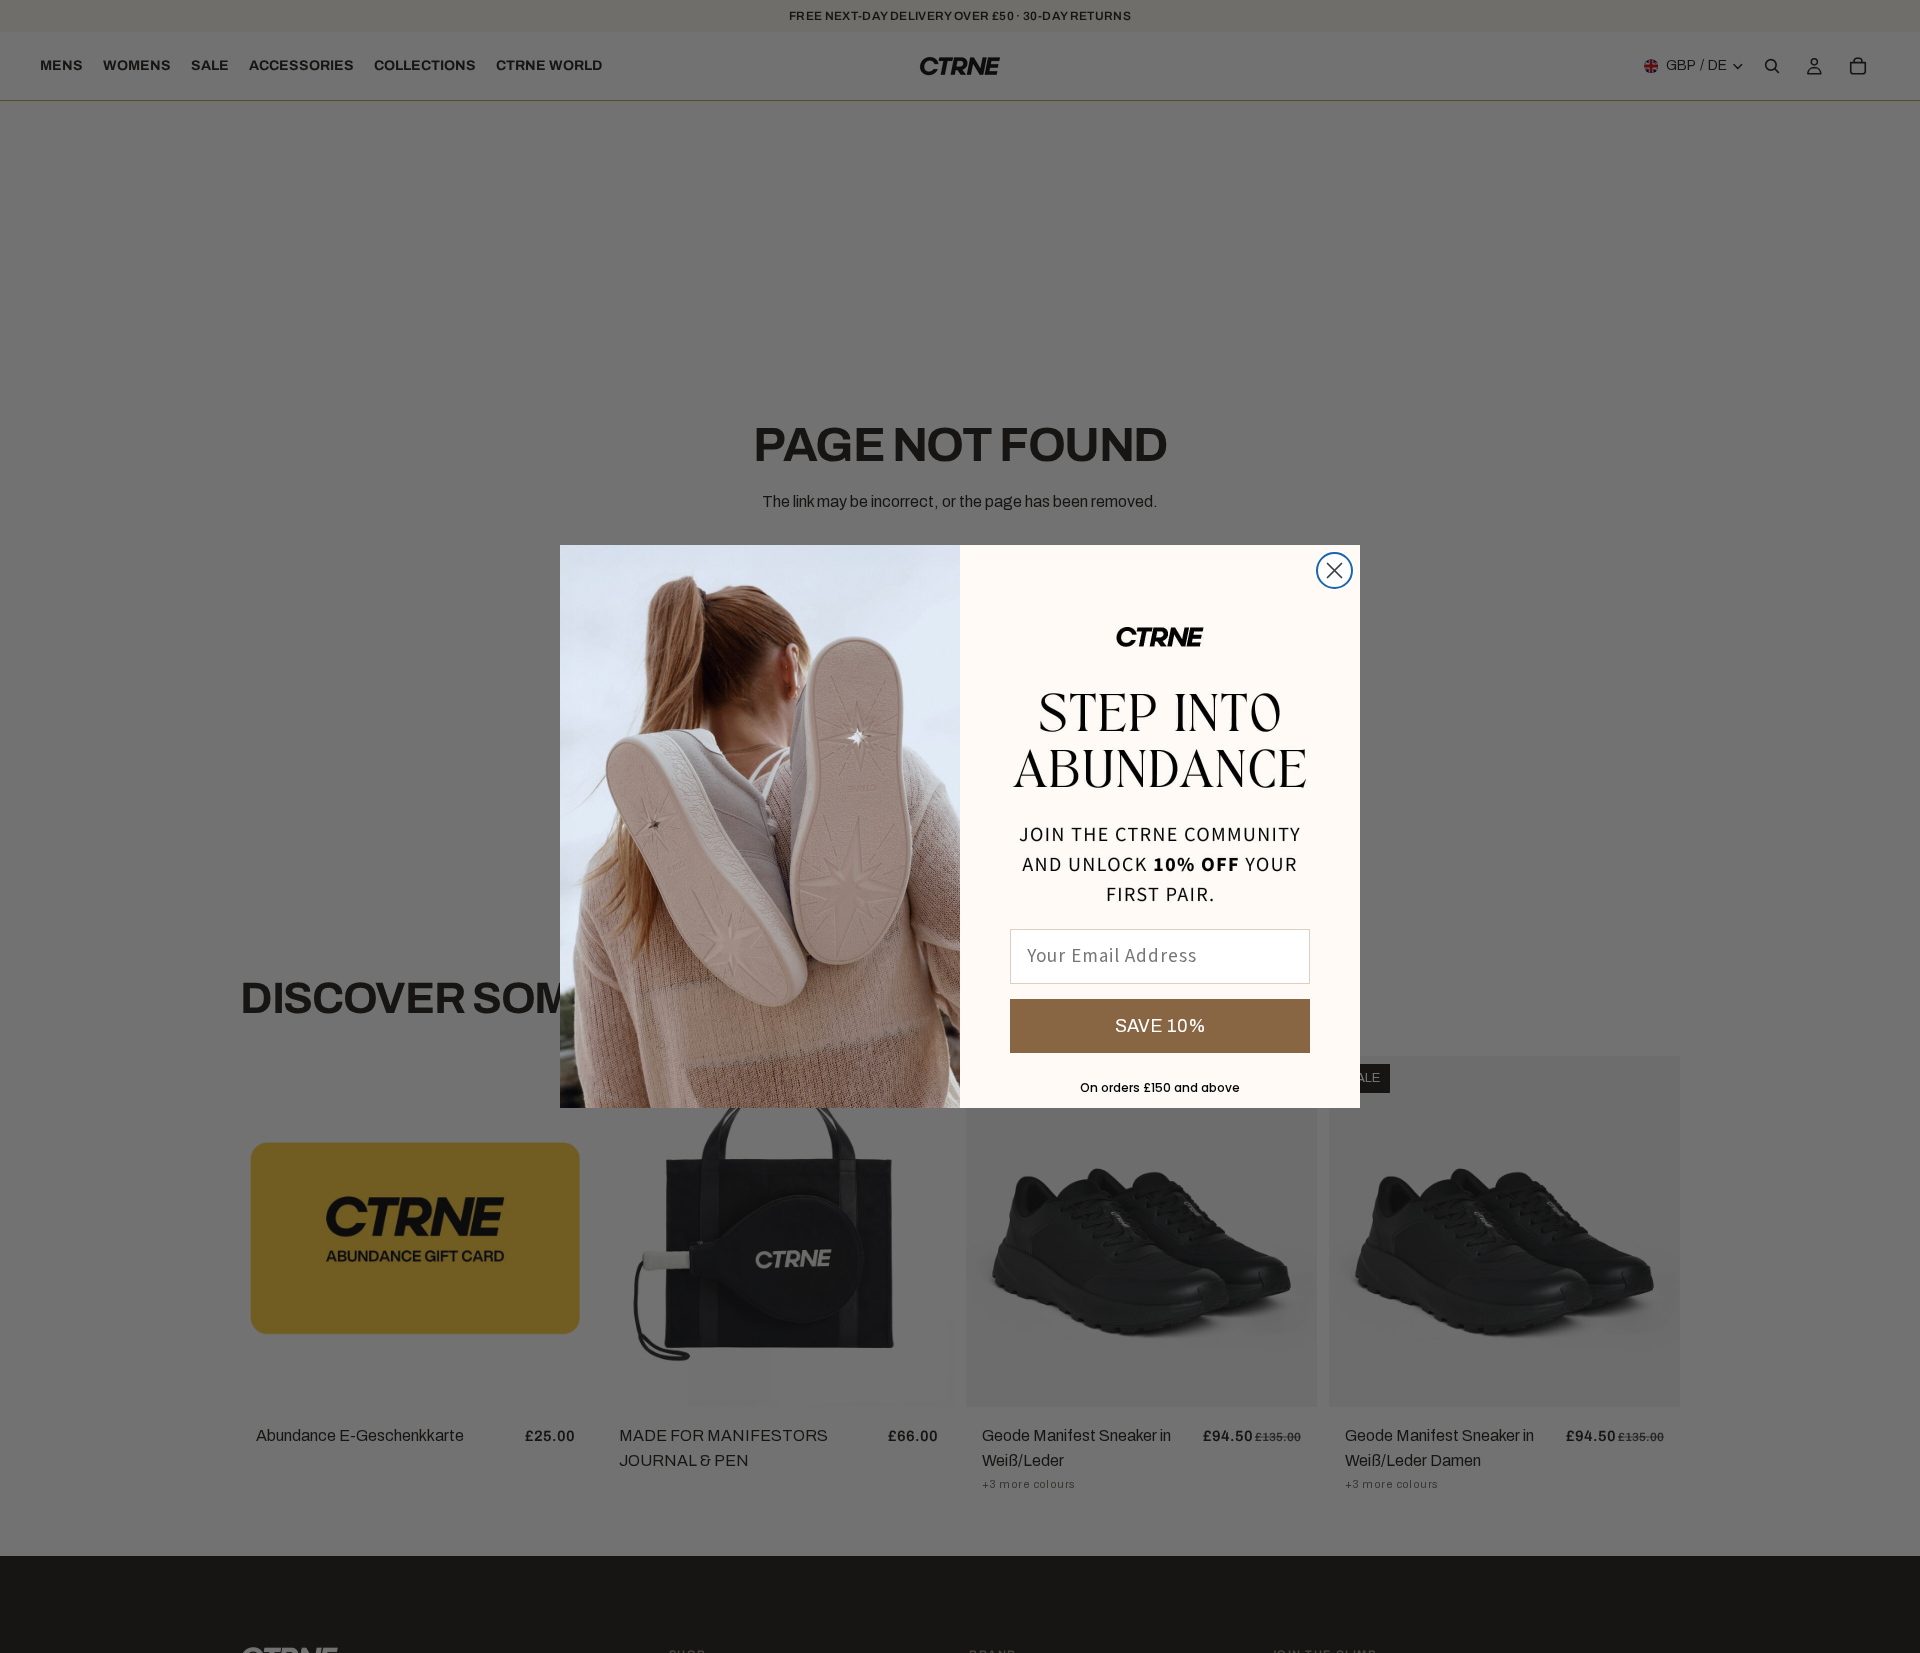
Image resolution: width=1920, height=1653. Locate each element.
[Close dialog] (1334, 570)
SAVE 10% (1160, 1026)
